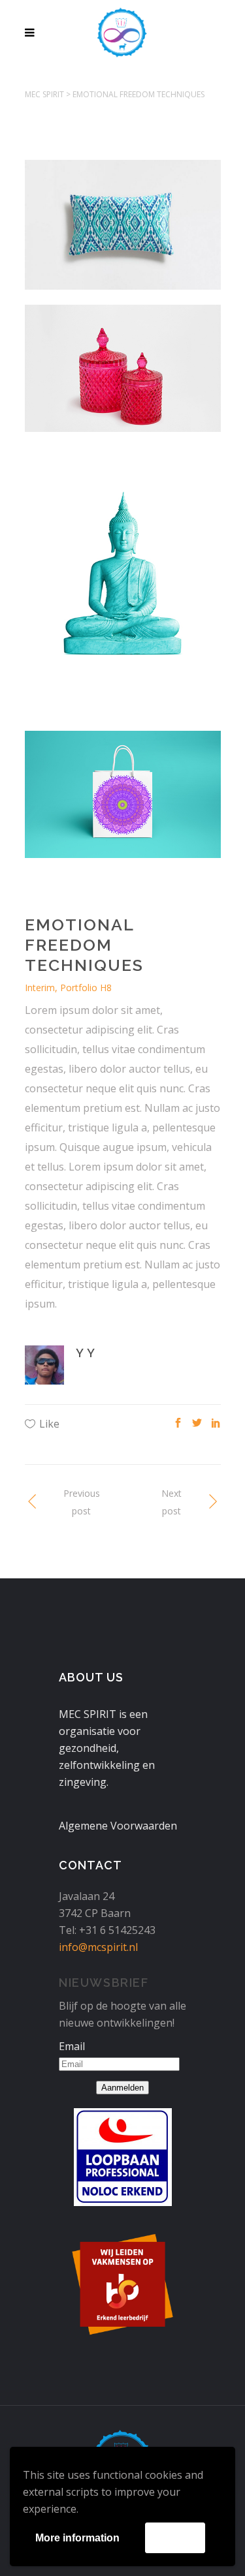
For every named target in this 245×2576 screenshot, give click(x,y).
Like (49, 1424)
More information (77, 2538)
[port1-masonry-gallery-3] (123, 802)
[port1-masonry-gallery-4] (123, 232)
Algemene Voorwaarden (118, 1826)
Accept (175, 2537)
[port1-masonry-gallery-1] (123, 589)
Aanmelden (122, 2088)
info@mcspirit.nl (98, 1947)
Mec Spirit (44, 94)
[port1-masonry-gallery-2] (123, 376)
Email (72, 2046)
